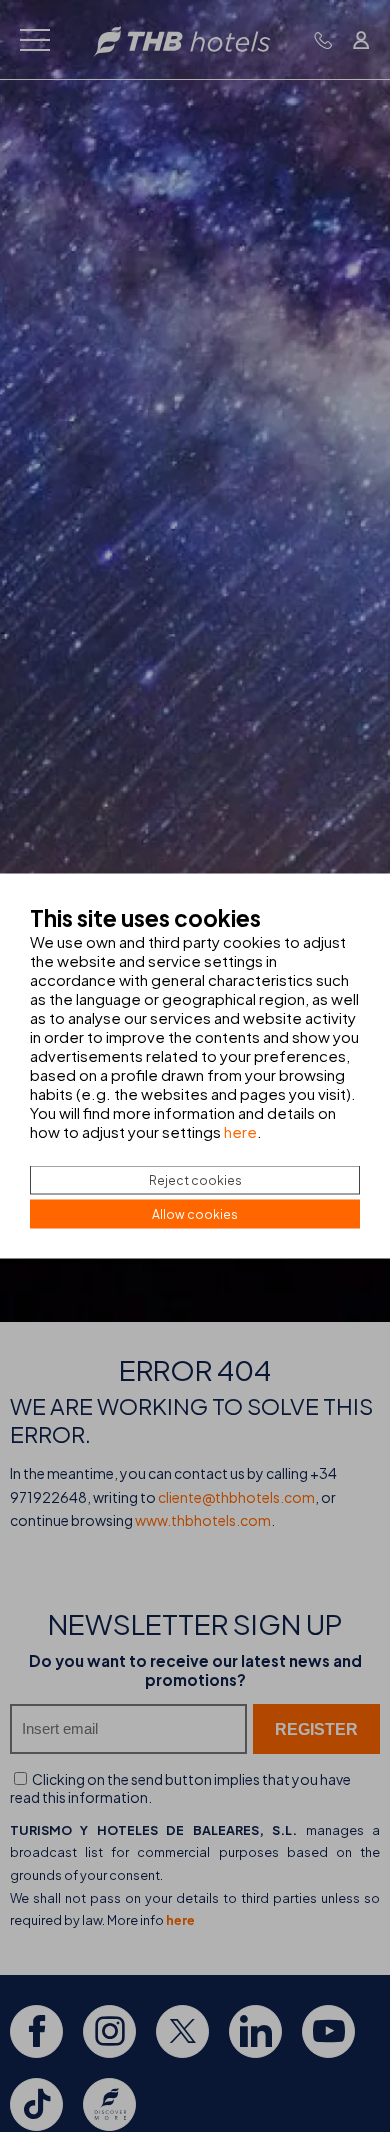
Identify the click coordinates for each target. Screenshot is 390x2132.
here (240, 1131)
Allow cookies (195, 1214)
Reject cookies (195, 1180)
